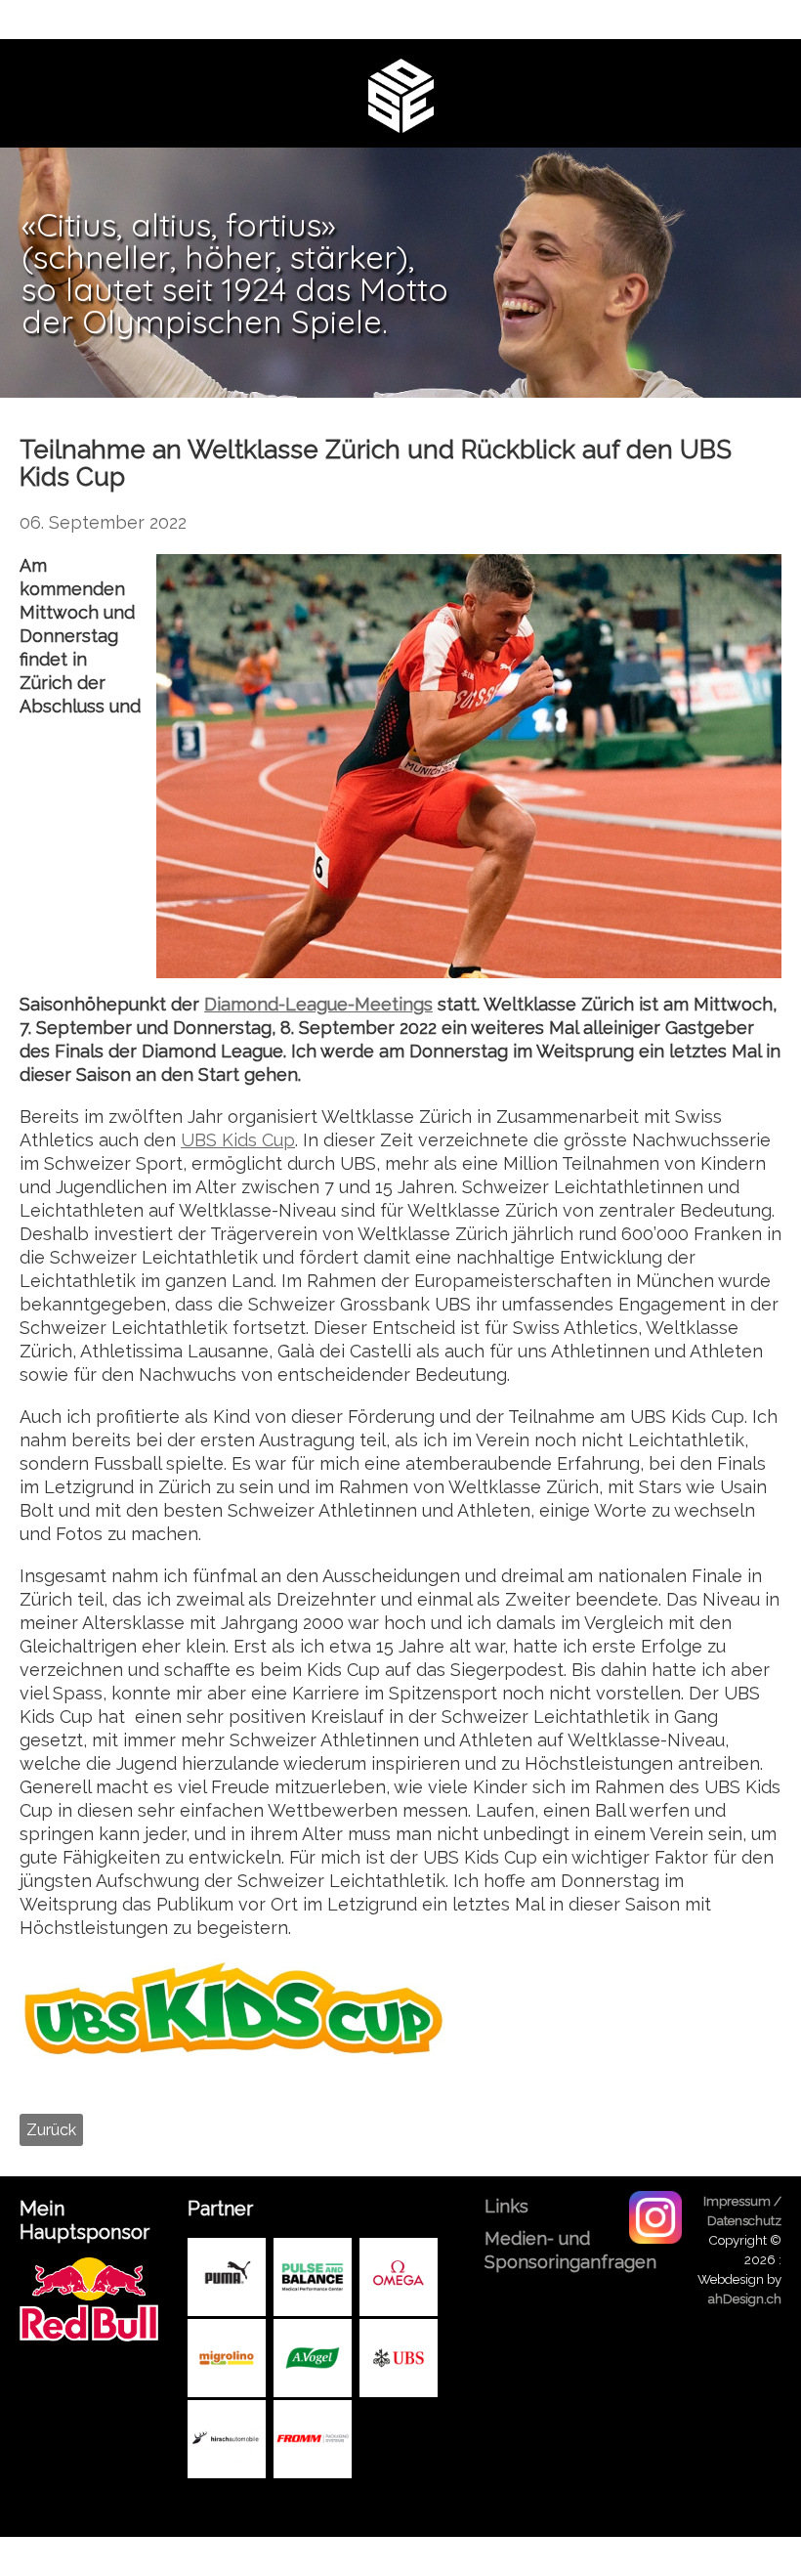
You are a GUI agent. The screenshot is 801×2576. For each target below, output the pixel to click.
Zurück (51, 2130)
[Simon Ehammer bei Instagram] (655, 2216)
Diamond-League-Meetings (318, 1004)
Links (506, 2206)
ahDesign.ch (745, 2298)
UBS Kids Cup (238, 1140)
